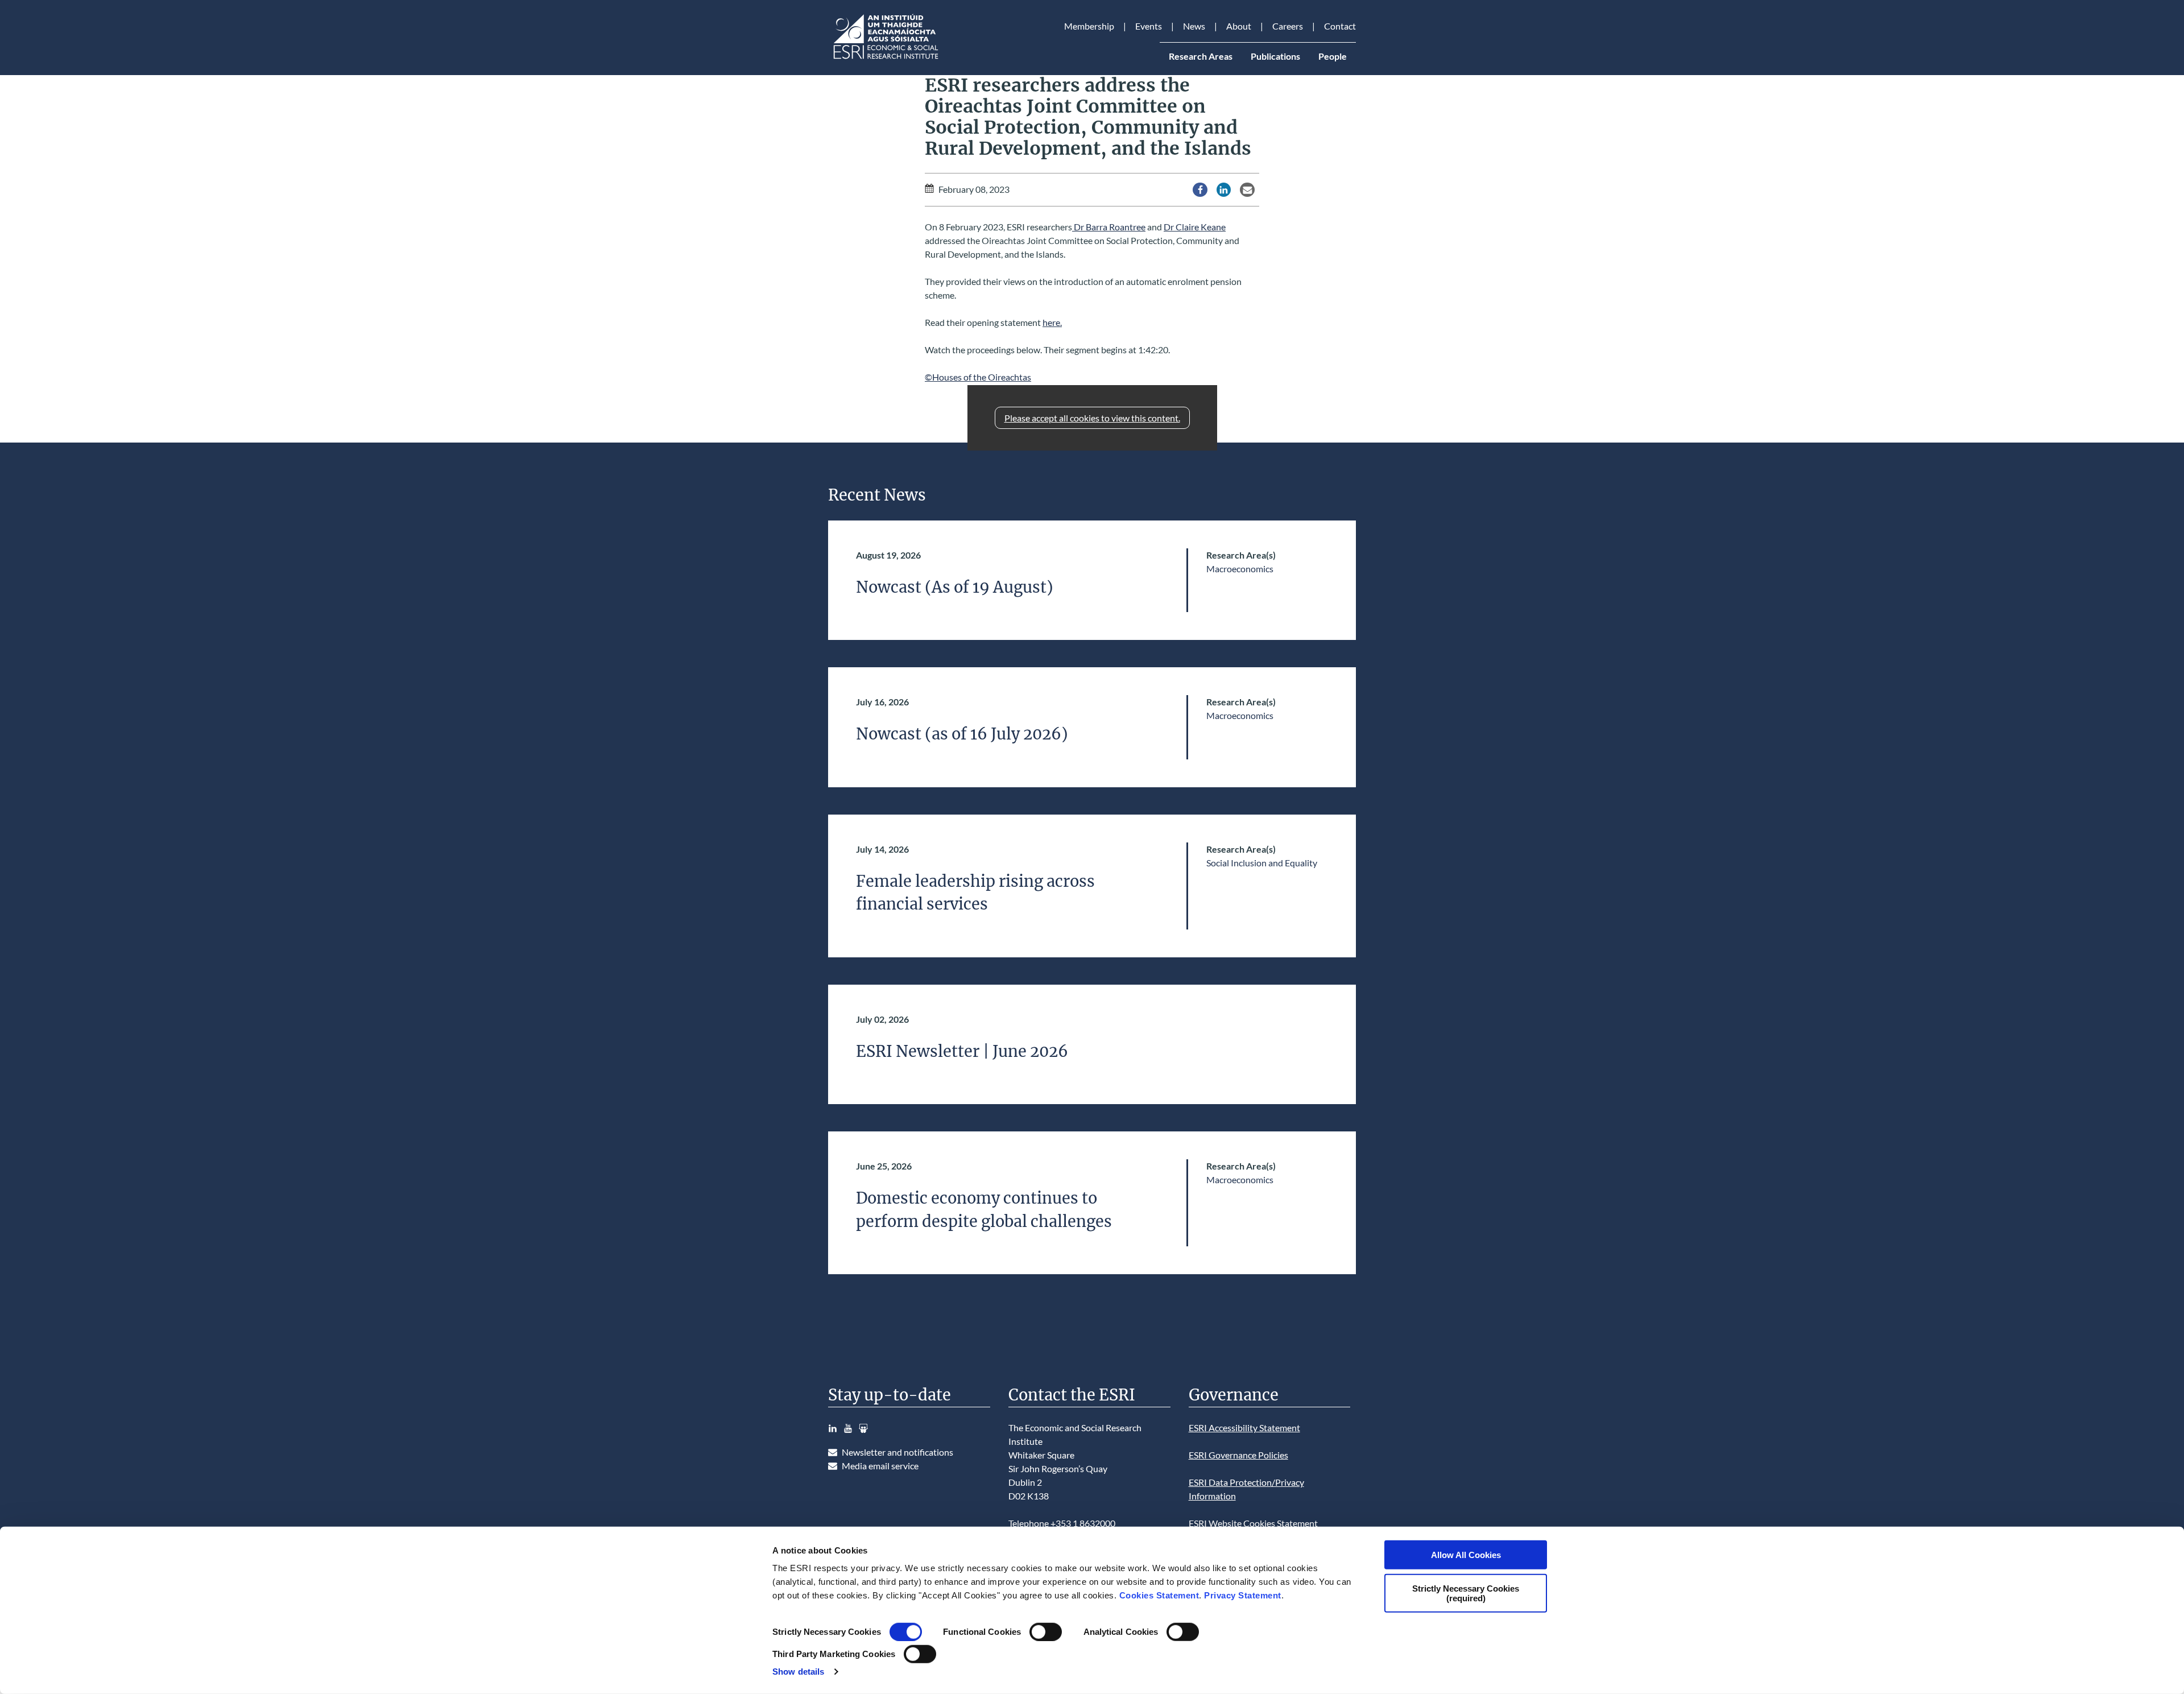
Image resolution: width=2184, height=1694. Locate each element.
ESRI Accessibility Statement (1244, 1427)
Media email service (880, 1466)
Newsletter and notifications (897, 1452)
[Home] (885, 59)
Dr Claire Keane (1195, 227)
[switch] (1046, 1632)
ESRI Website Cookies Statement (1253, 1523)
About (1239, 26)
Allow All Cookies (1466, 1555)
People (1333, 56)
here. (1052, 322)
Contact (1340, 26)
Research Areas (1201, 56)
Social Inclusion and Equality (1262, 863)
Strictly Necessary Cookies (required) (1466, 1593)
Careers (1288, 26)
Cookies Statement (1159, 1595)
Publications (1275, 56)
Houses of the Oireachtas (982, 377)
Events (1149, 26)
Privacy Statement (1243, 1595)
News (1194, 26)
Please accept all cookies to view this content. (1092, 418)
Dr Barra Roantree (1109, 227)
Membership (1089, 26)
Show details (798, 1672)
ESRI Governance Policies (1238, 1455)
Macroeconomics (1240, 569)
